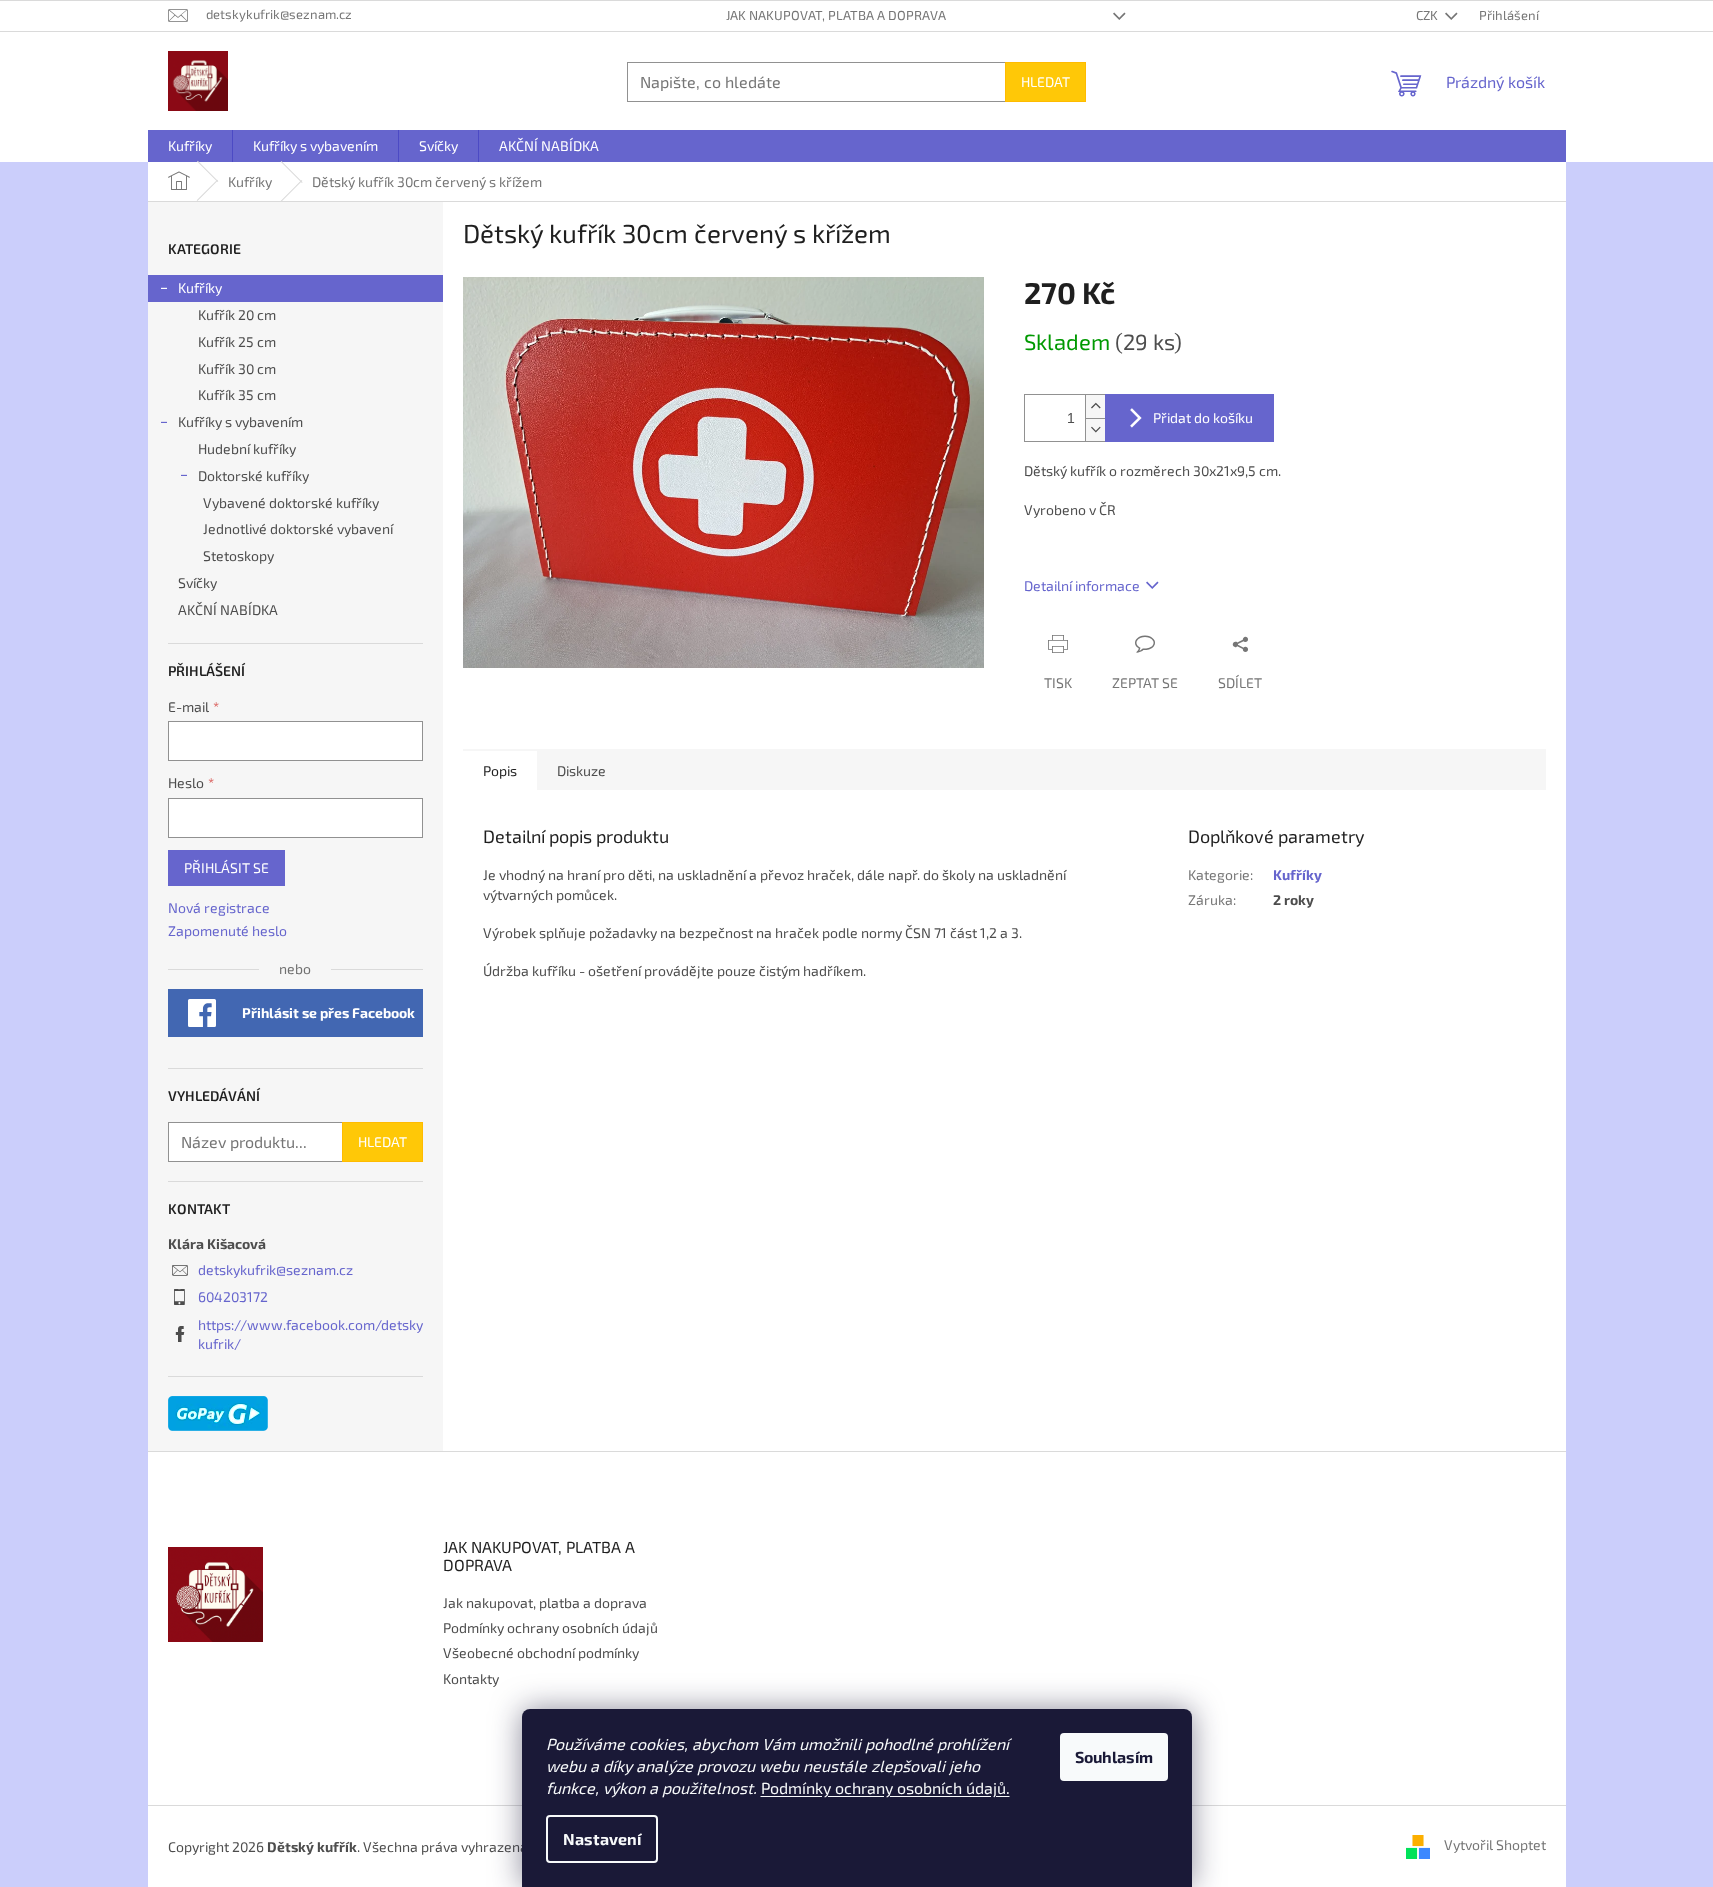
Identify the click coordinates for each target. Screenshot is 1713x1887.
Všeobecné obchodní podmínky (541, 1652)
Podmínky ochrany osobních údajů (550, 1627)
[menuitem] (190, 146)
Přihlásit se (226, 867)
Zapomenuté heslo (227, 930)
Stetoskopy (238, 555)
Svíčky (197, 582)
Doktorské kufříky (253, 475)
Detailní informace (1082, 585)
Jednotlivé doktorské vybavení (298, 528)
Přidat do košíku (1203, 417)
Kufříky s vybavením (240, 421)
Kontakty (471, 1678)
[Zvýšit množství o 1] (1095, 406)
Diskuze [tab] (581, 770)
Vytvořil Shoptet (1495, 1844)
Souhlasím (1114, 1756)
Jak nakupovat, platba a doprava (836, 15)
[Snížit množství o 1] (1095, 429)
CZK (1428, 15)
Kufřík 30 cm (237, 368)
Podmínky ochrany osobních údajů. (885, 1787)
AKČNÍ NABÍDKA (228, 609)
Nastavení (602, 1838)
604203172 (233, 1296)
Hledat (1045, 81)
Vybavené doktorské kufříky (291, 502)
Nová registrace (219, 907)
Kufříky (200, 287)
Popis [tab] (500, 770)
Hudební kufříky (247, 448)
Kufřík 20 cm (237, 314)
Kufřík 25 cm (237, 341)
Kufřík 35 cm (237, 394)
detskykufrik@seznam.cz (275, 1269)
